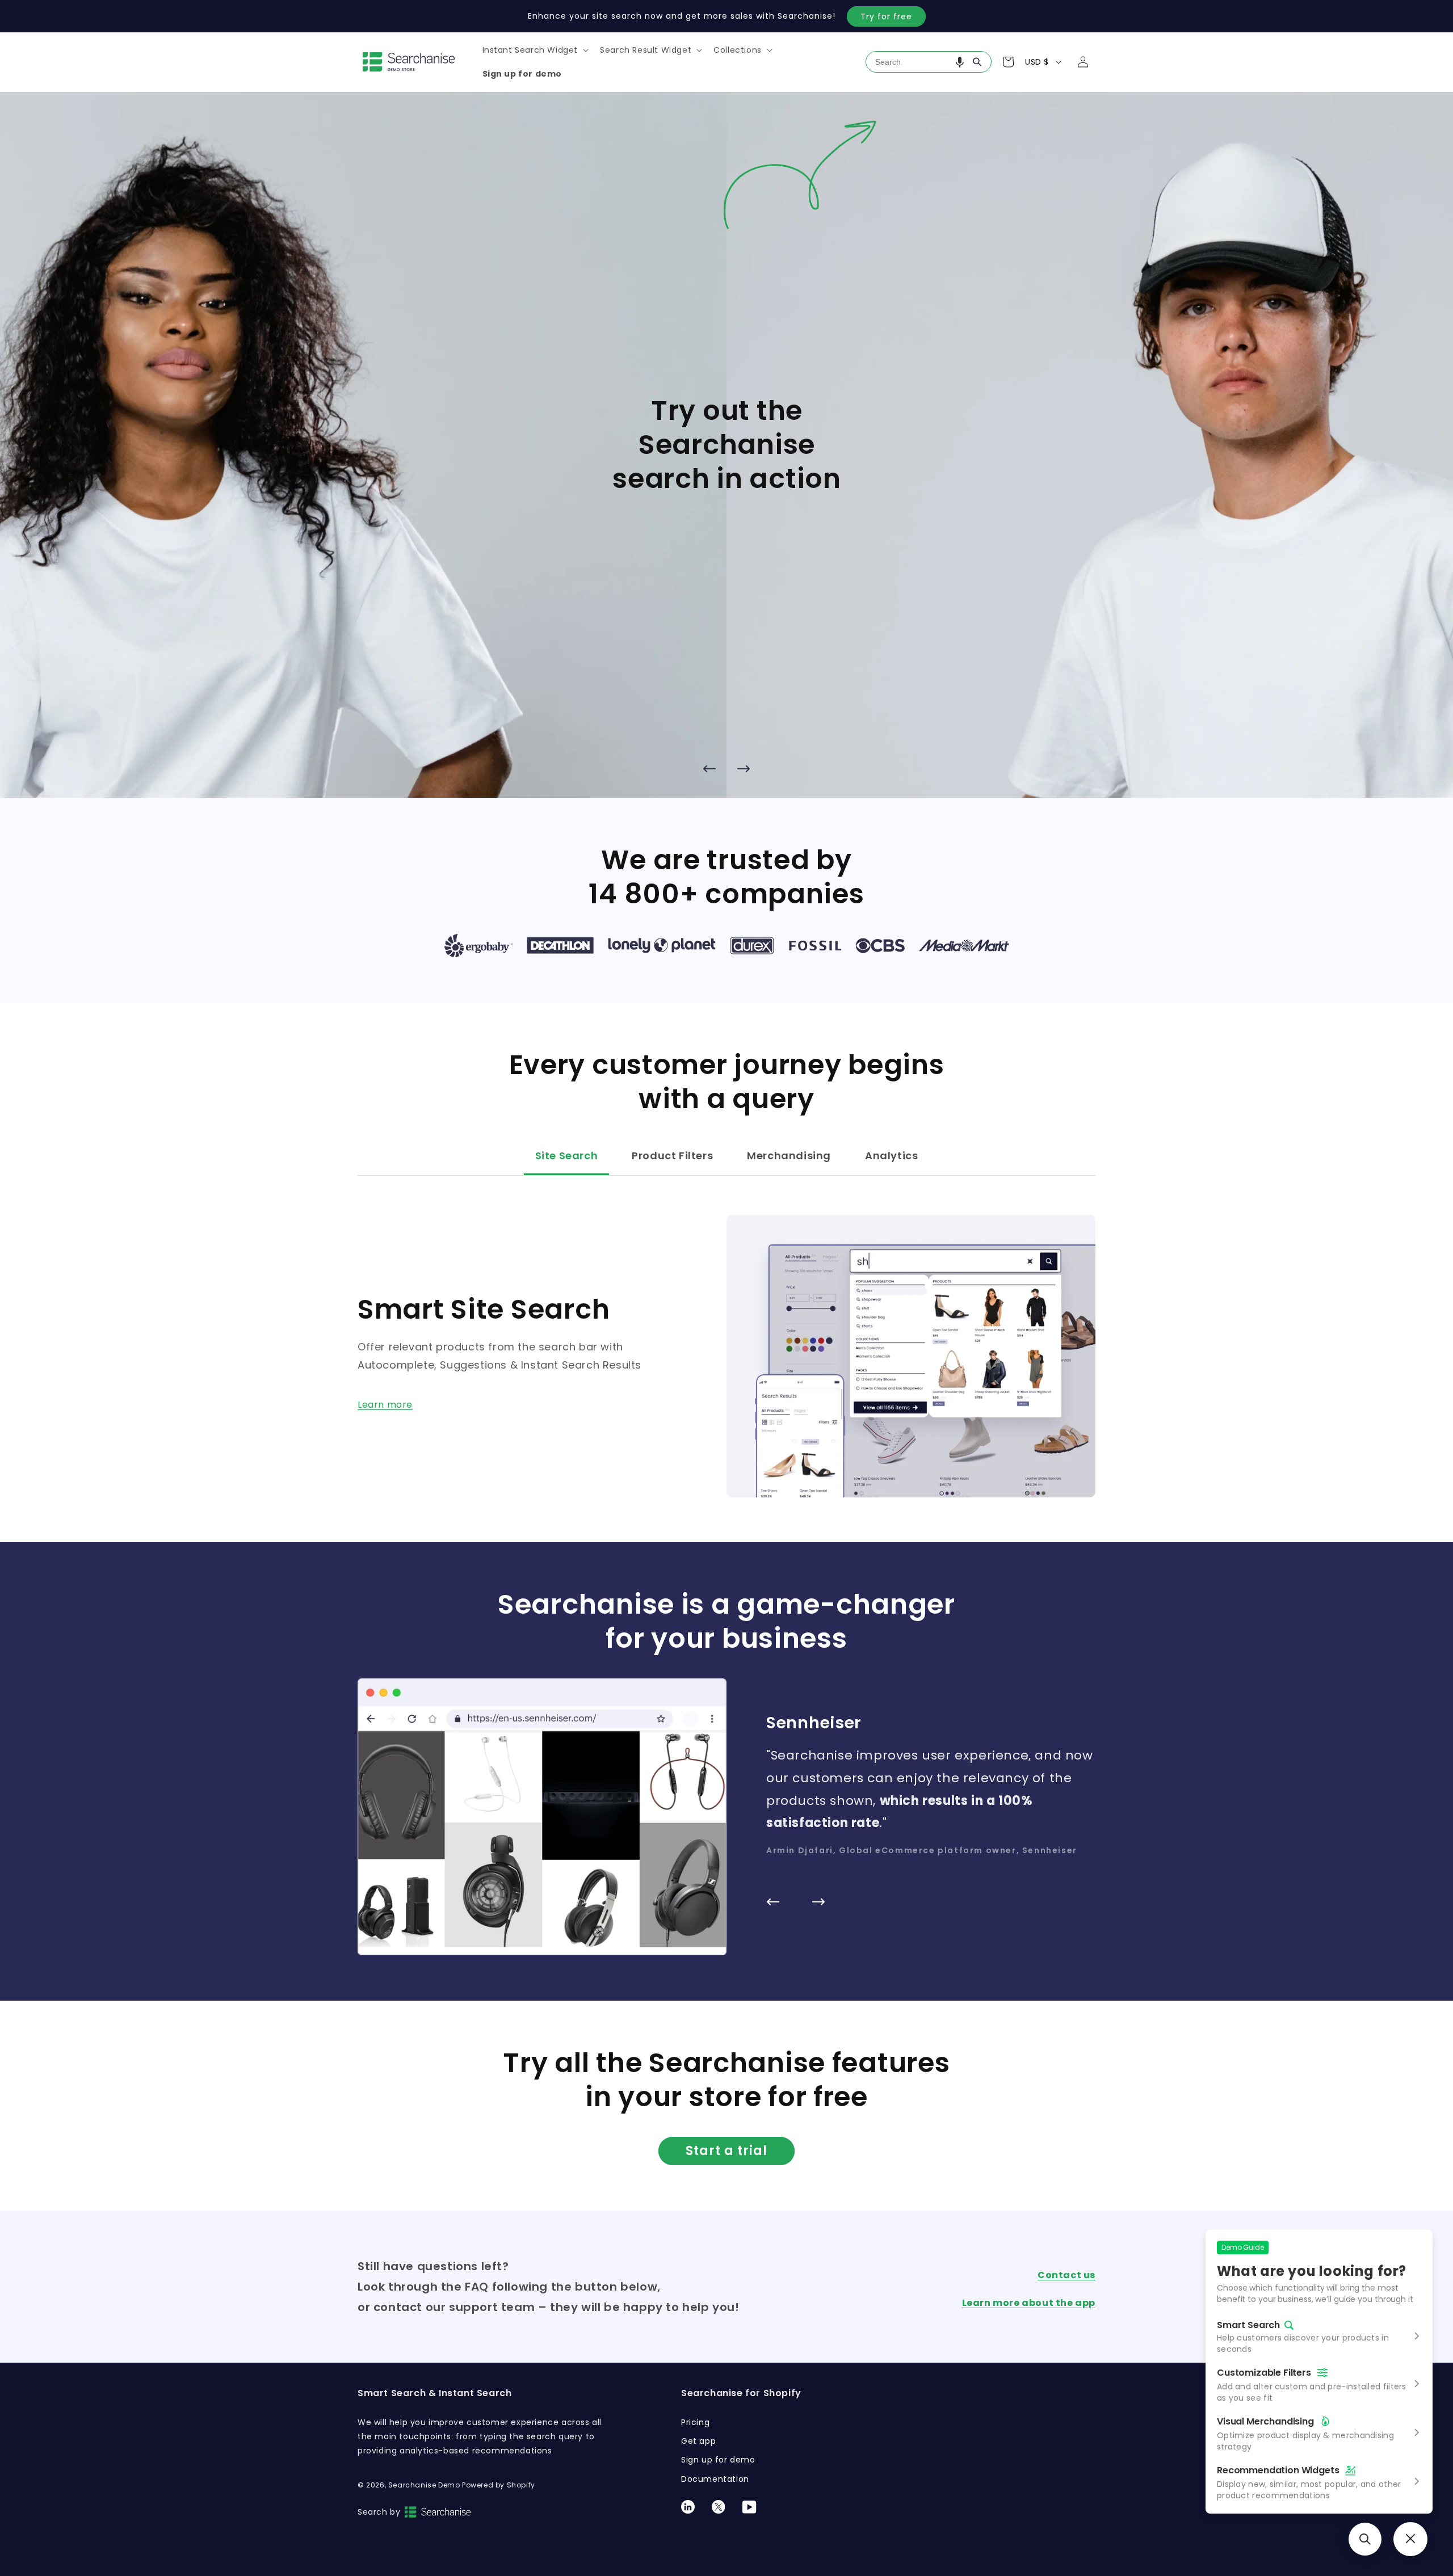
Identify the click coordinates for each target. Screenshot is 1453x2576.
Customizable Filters (1264, 2373)
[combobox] (929, 62)
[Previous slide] (709, 768)
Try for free (886, 16)
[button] (535, 50)
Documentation (715, 2479)
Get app (698, 2441)
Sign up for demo (718, 2460)
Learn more (385, 1405)
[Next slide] (744, 768)
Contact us (1066, 2275)
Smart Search (1248, 2325)
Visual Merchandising (1265, 2421)
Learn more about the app (1029, 2303)
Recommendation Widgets (1278, 2470)
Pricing (695, 2422)
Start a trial (726, 2151)
